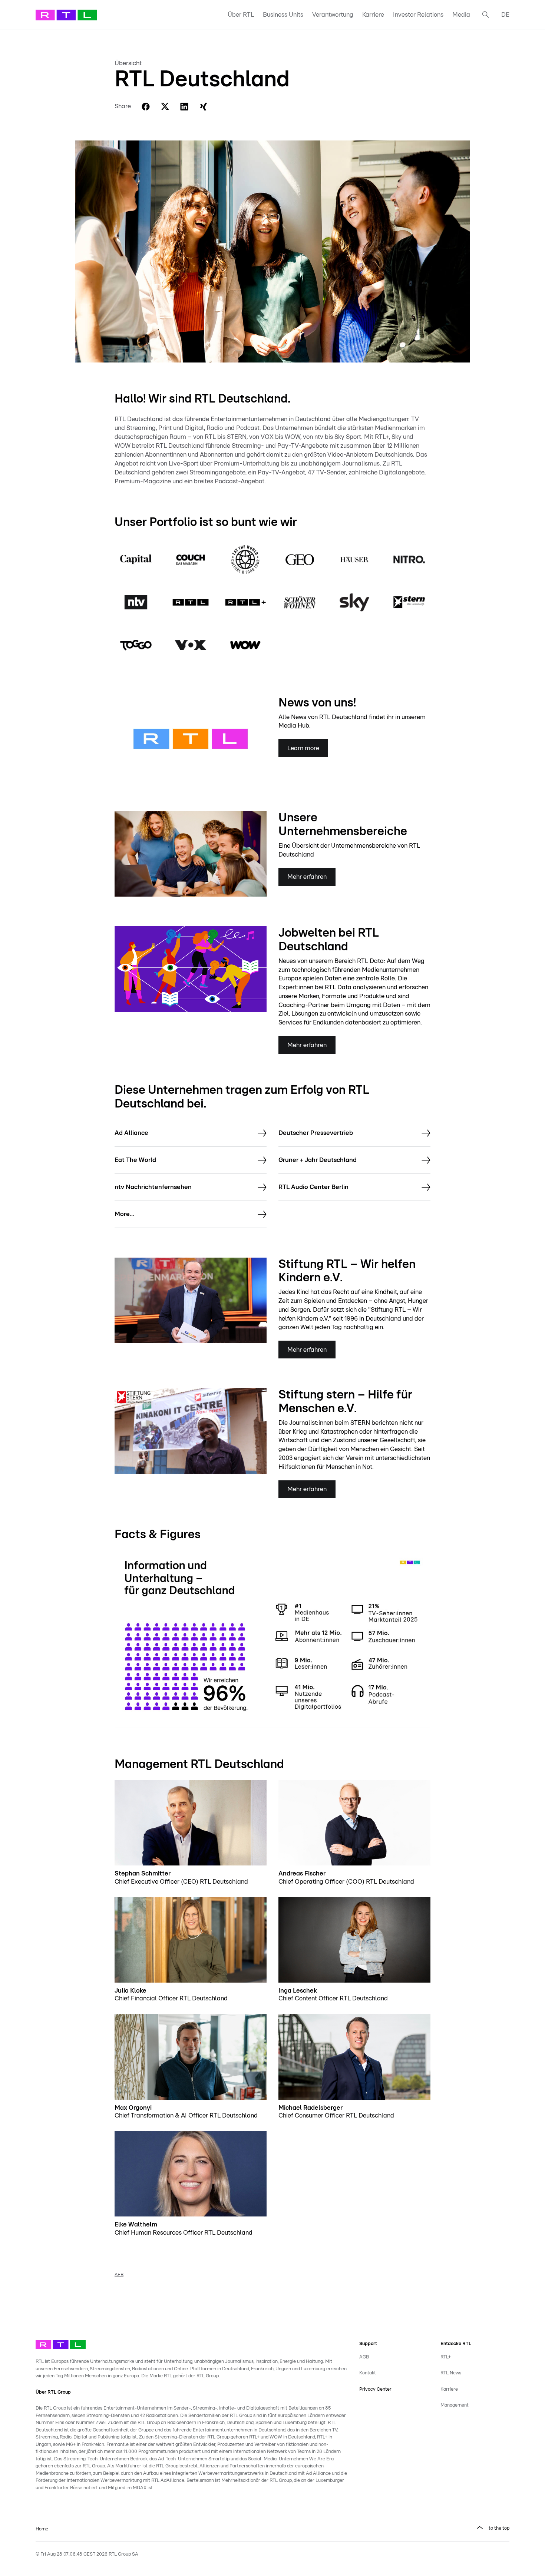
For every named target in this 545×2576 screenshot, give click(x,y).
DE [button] (505, 15)
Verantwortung (333, 15)
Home (42, 2529)
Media (461, 15)
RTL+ (446, 2357)
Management (455, 2405)
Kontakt (368, 2373)
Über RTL (241, 15)
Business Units (283, 15)
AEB (119, 2275)
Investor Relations (418, 15)
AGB (364, 2357)
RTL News (451, 2373)
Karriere (373, 15)
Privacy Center (375, 2389)
